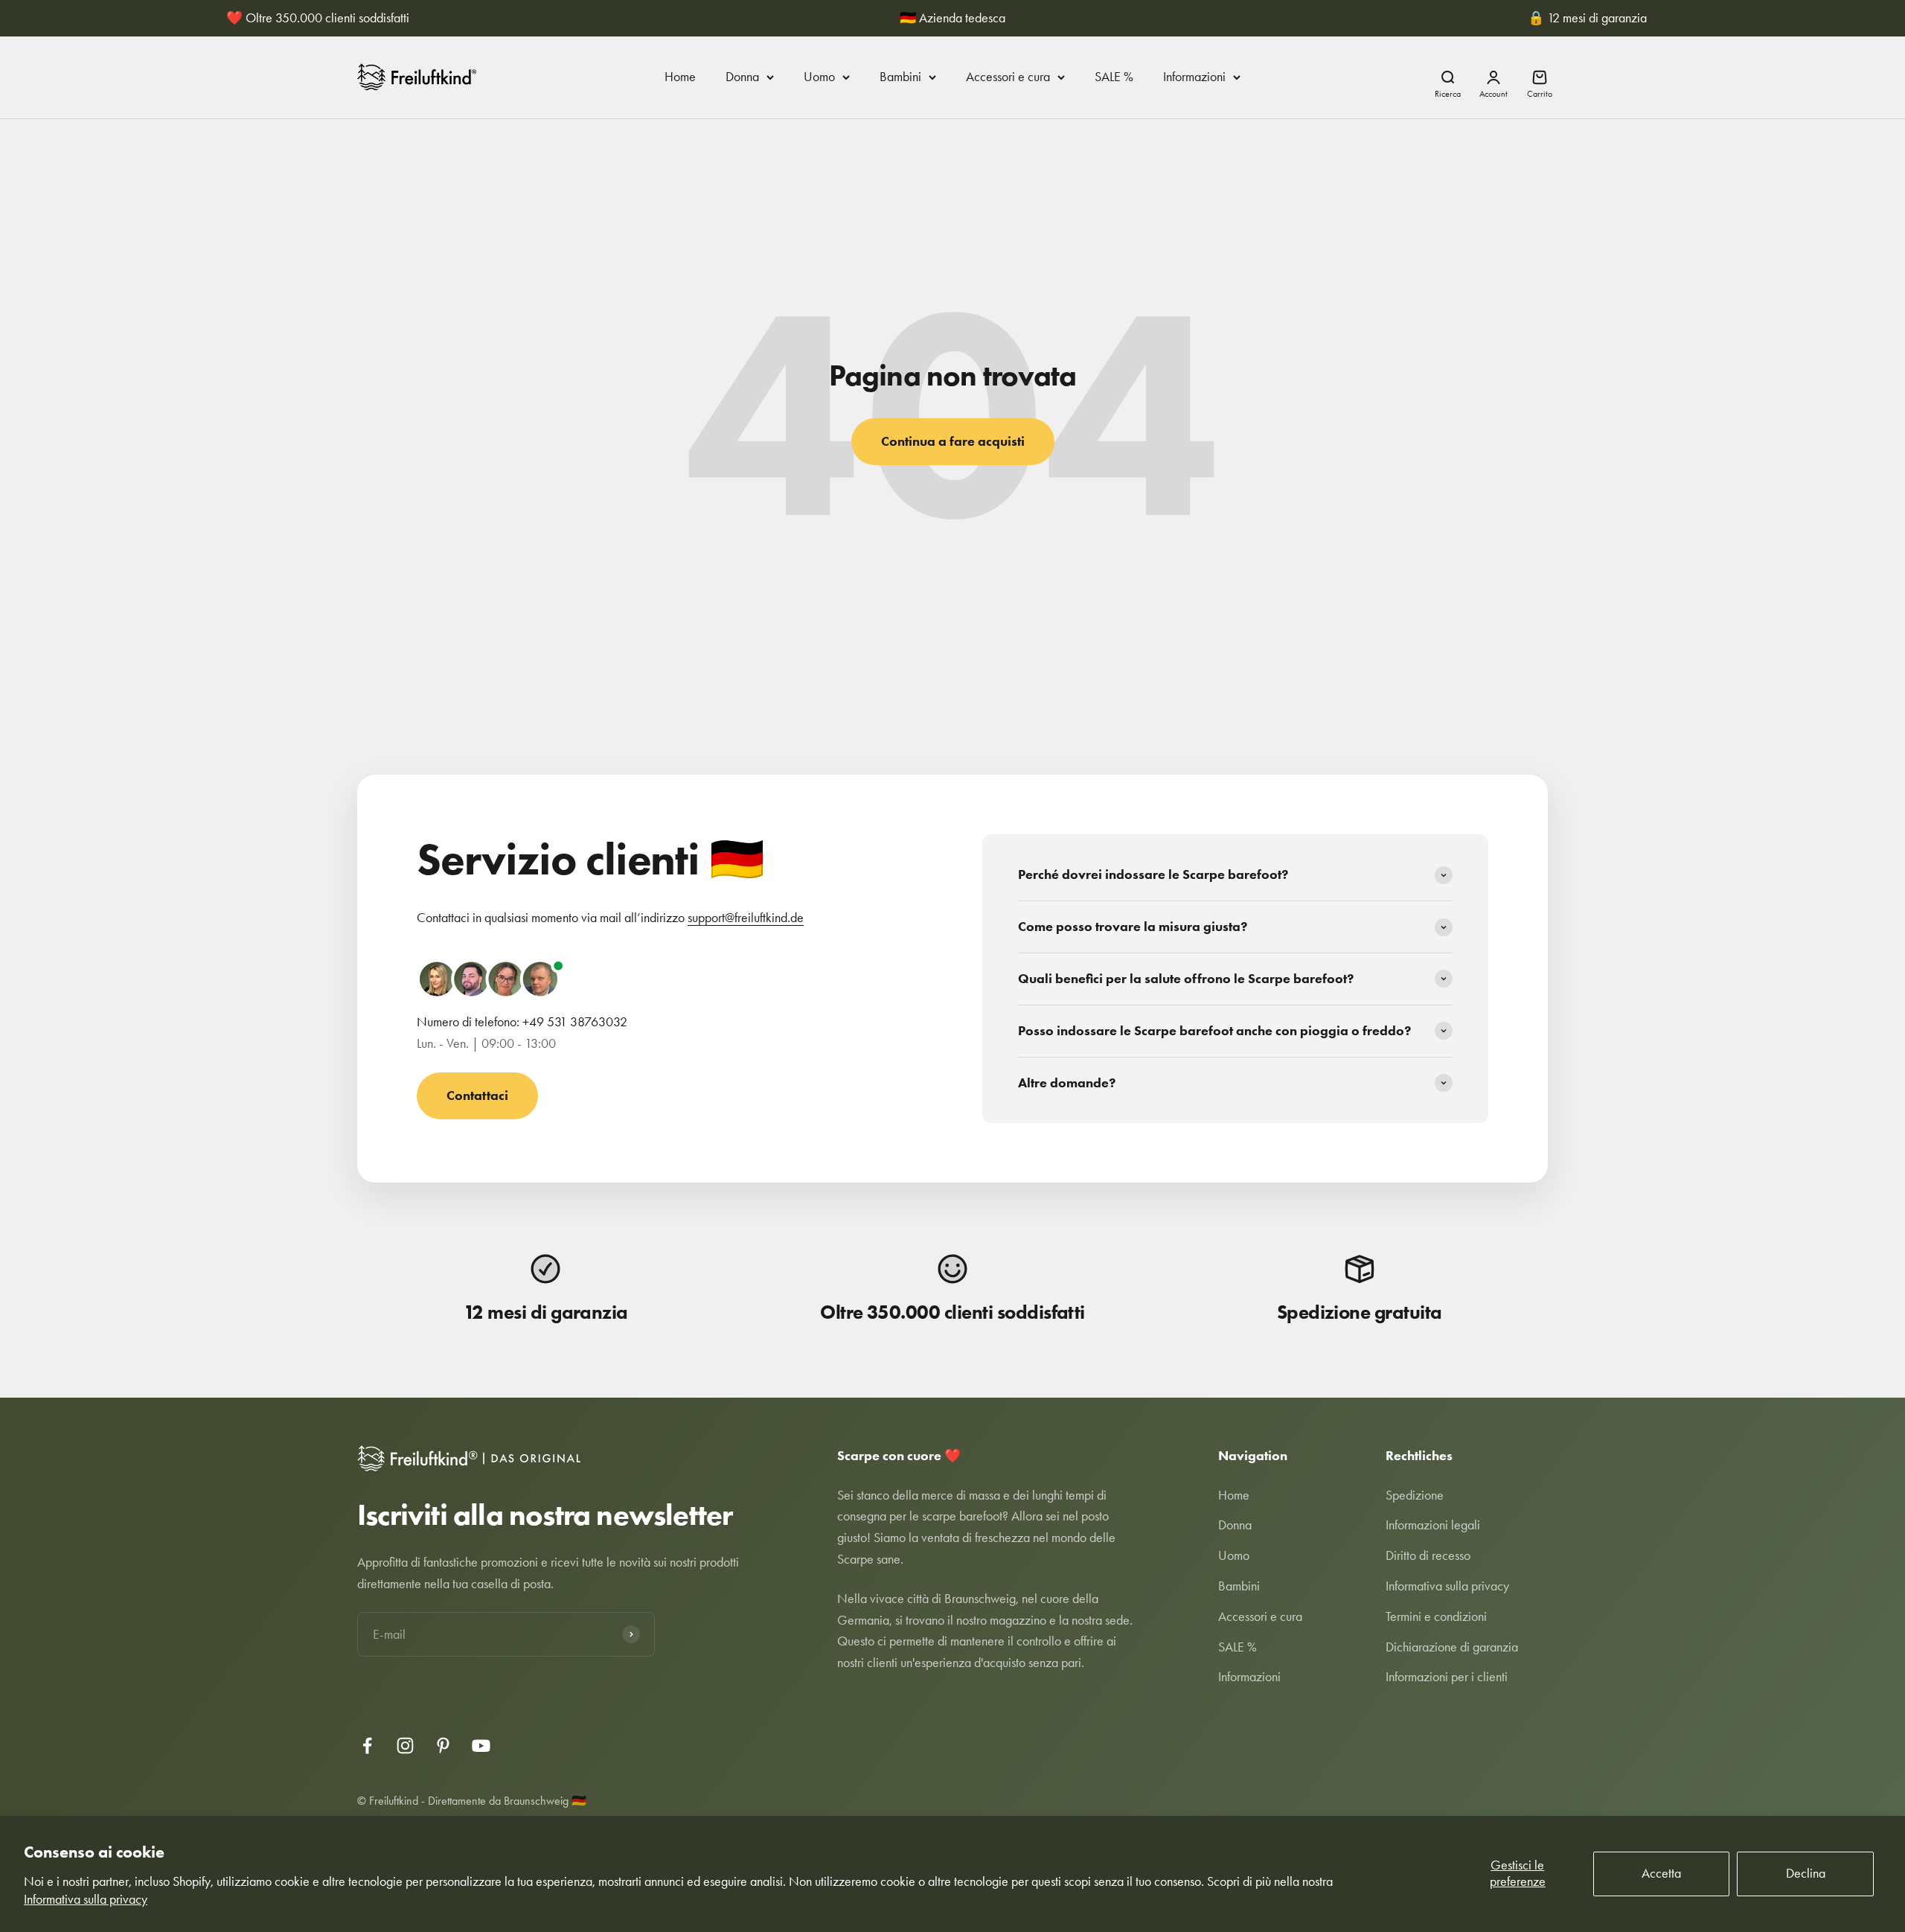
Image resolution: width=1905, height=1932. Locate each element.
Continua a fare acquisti (953, 441)
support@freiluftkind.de (746, 918)
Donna (742, 77)
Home (680, 77)
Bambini (900, 77)
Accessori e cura (1008, 77)
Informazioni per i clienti (1447, 1677)
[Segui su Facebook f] (367, 1746)
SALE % (1114, 77)
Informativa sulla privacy (86, 1899)
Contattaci (477, 1095)
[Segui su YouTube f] (481, 1746)
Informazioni (1194, 77)
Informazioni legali (1433, 1525)
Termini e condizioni (1436, 1616)
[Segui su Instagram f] (405, 1746)
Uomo (819, 77)
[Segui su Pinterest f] (443, 1746)
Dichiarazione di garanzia (1452, 1647)
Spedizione (1415, 1495)
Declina (1806, 1873)
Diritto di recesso (1428, 1555)
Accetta (1661, 1873)
